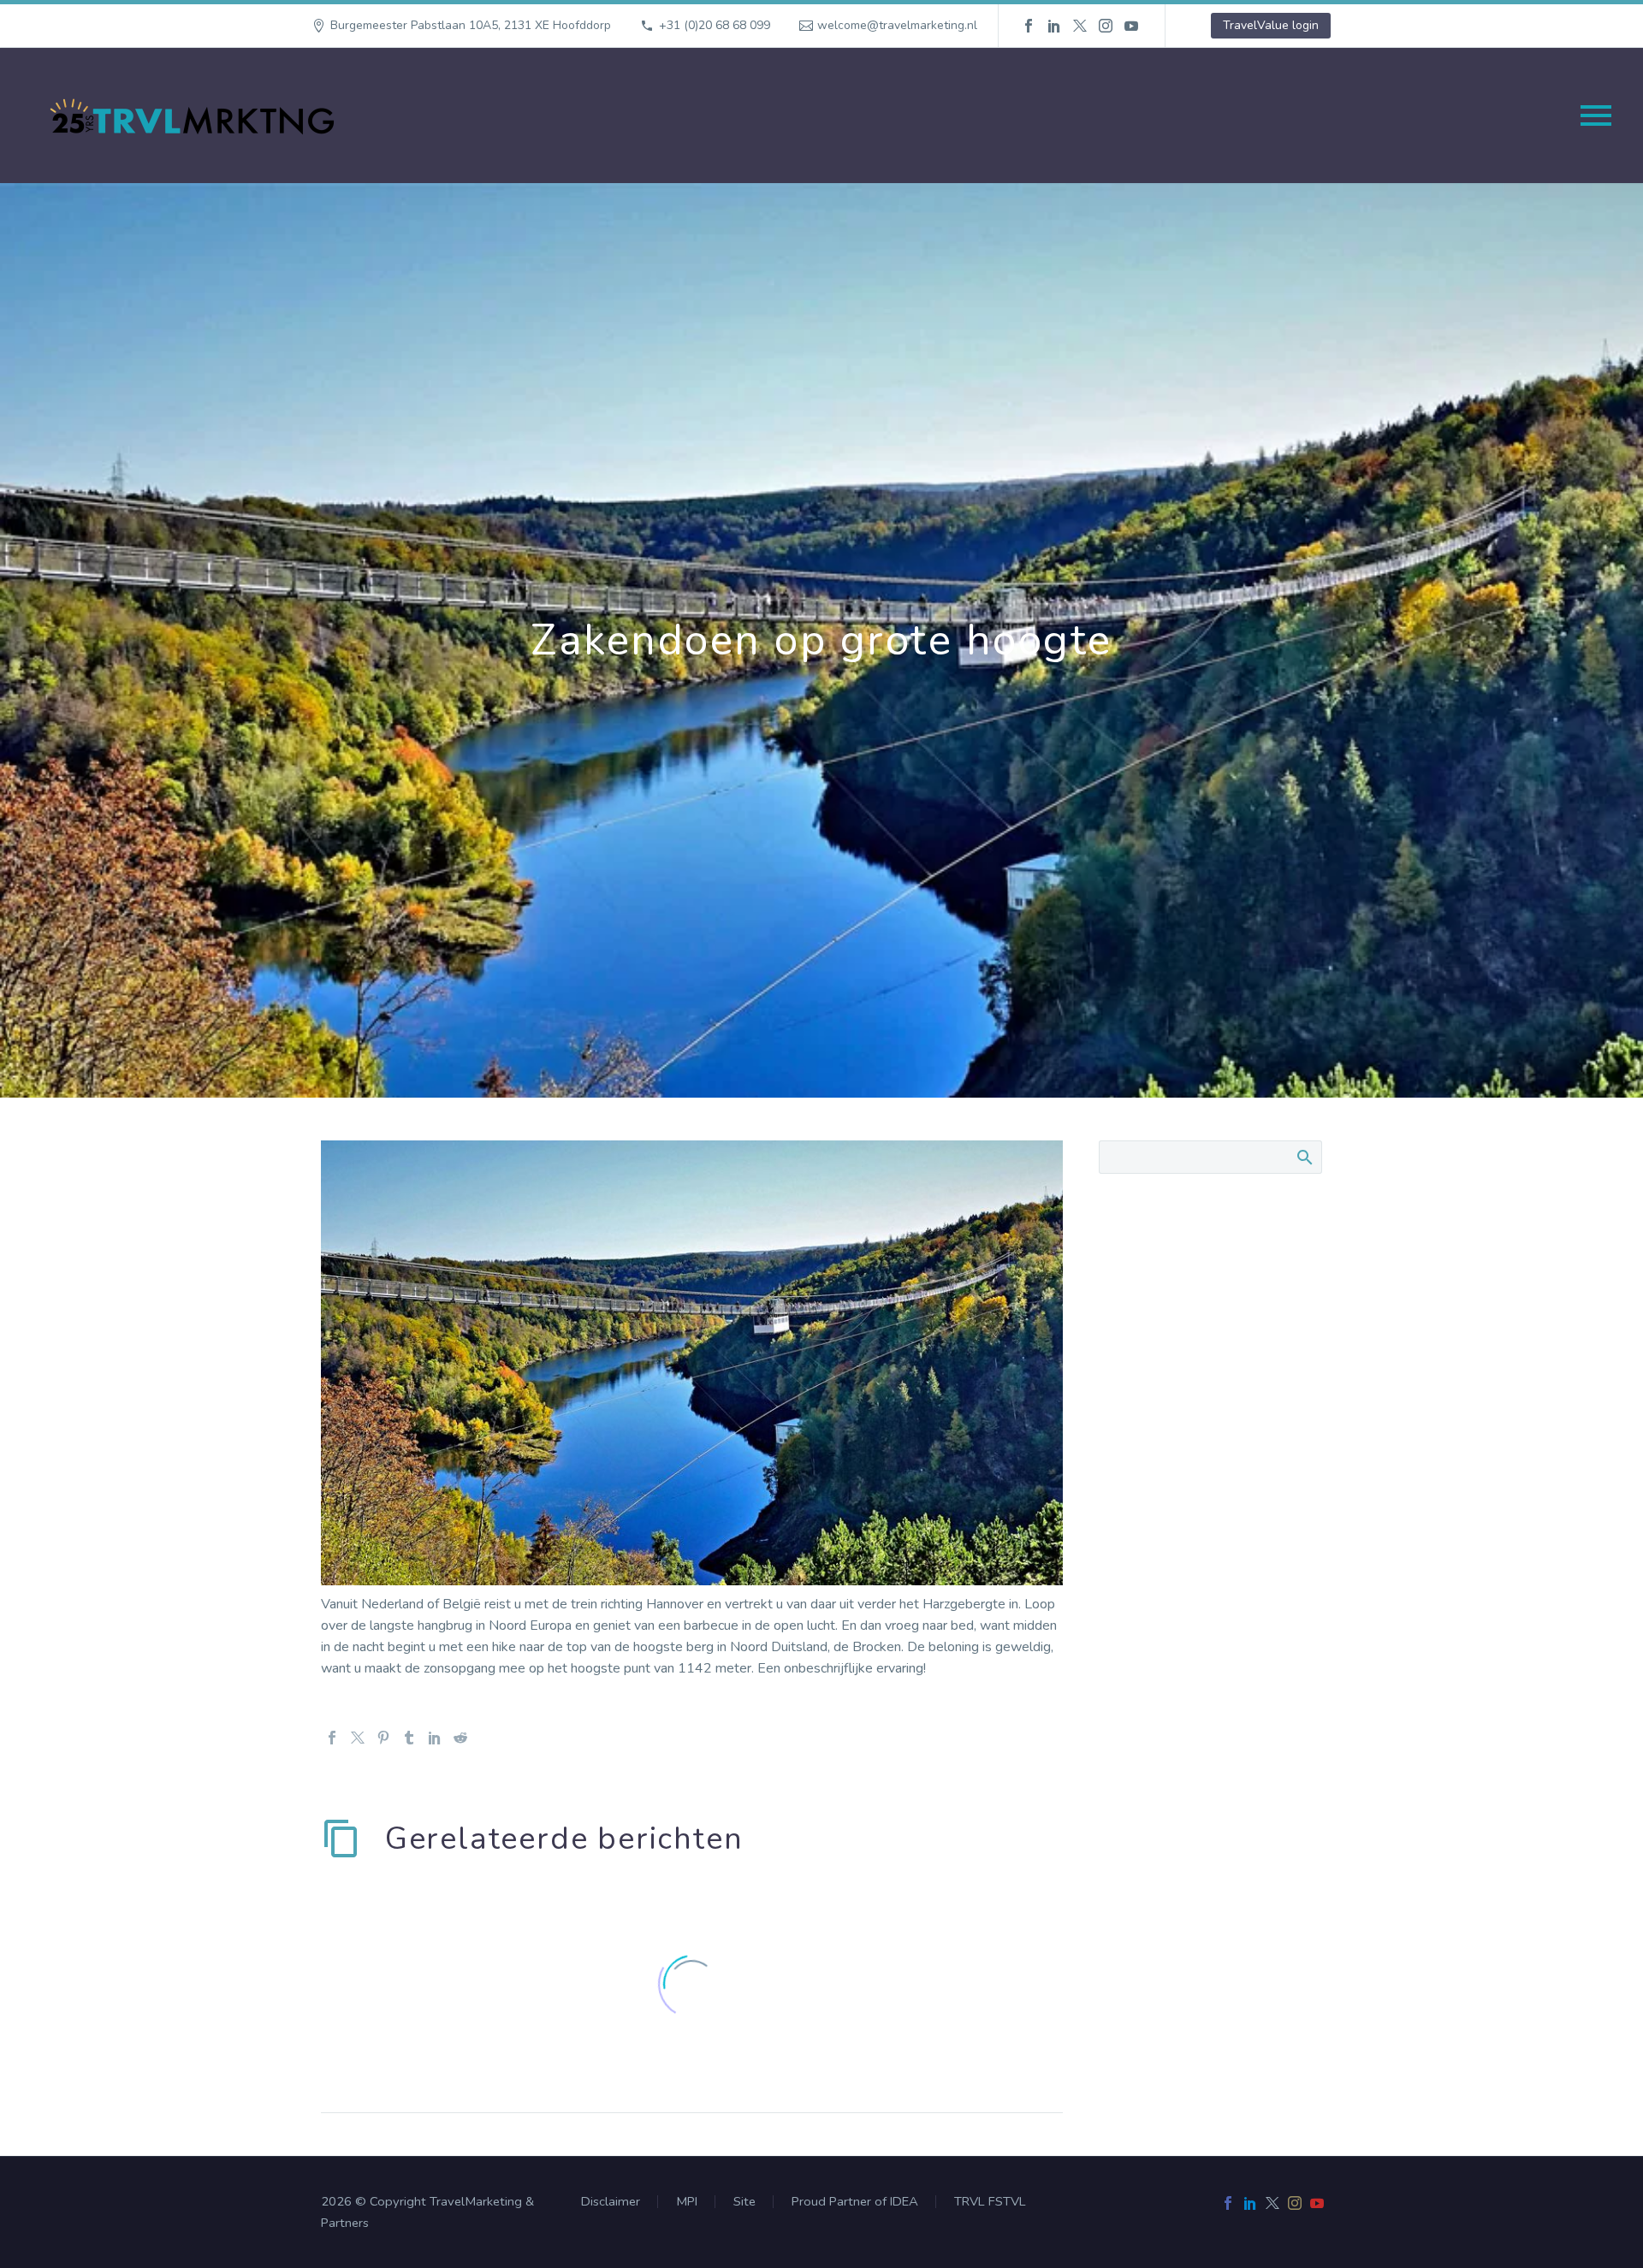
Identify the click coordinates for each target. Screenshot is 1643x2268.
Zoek (1304, 1157)
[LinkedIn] (1054, 26)
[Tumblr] (409, 1738)
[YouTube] (1131, 26)
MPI (687, 2202)
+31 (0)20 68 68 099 (715, 25)
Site (744, 2202)
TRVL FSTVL (990, 2202)
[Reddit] (460, 1738)
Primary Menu (1596, 115)
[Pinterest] (383, 1738)
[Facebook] (1029, 26)
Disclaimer (611, 2202)
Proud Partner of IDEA (855, 2202)
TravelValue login (1271, 25)
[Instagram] (1106, 26)
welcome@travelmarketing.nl (897, 25)
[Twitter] (1080, 26)
